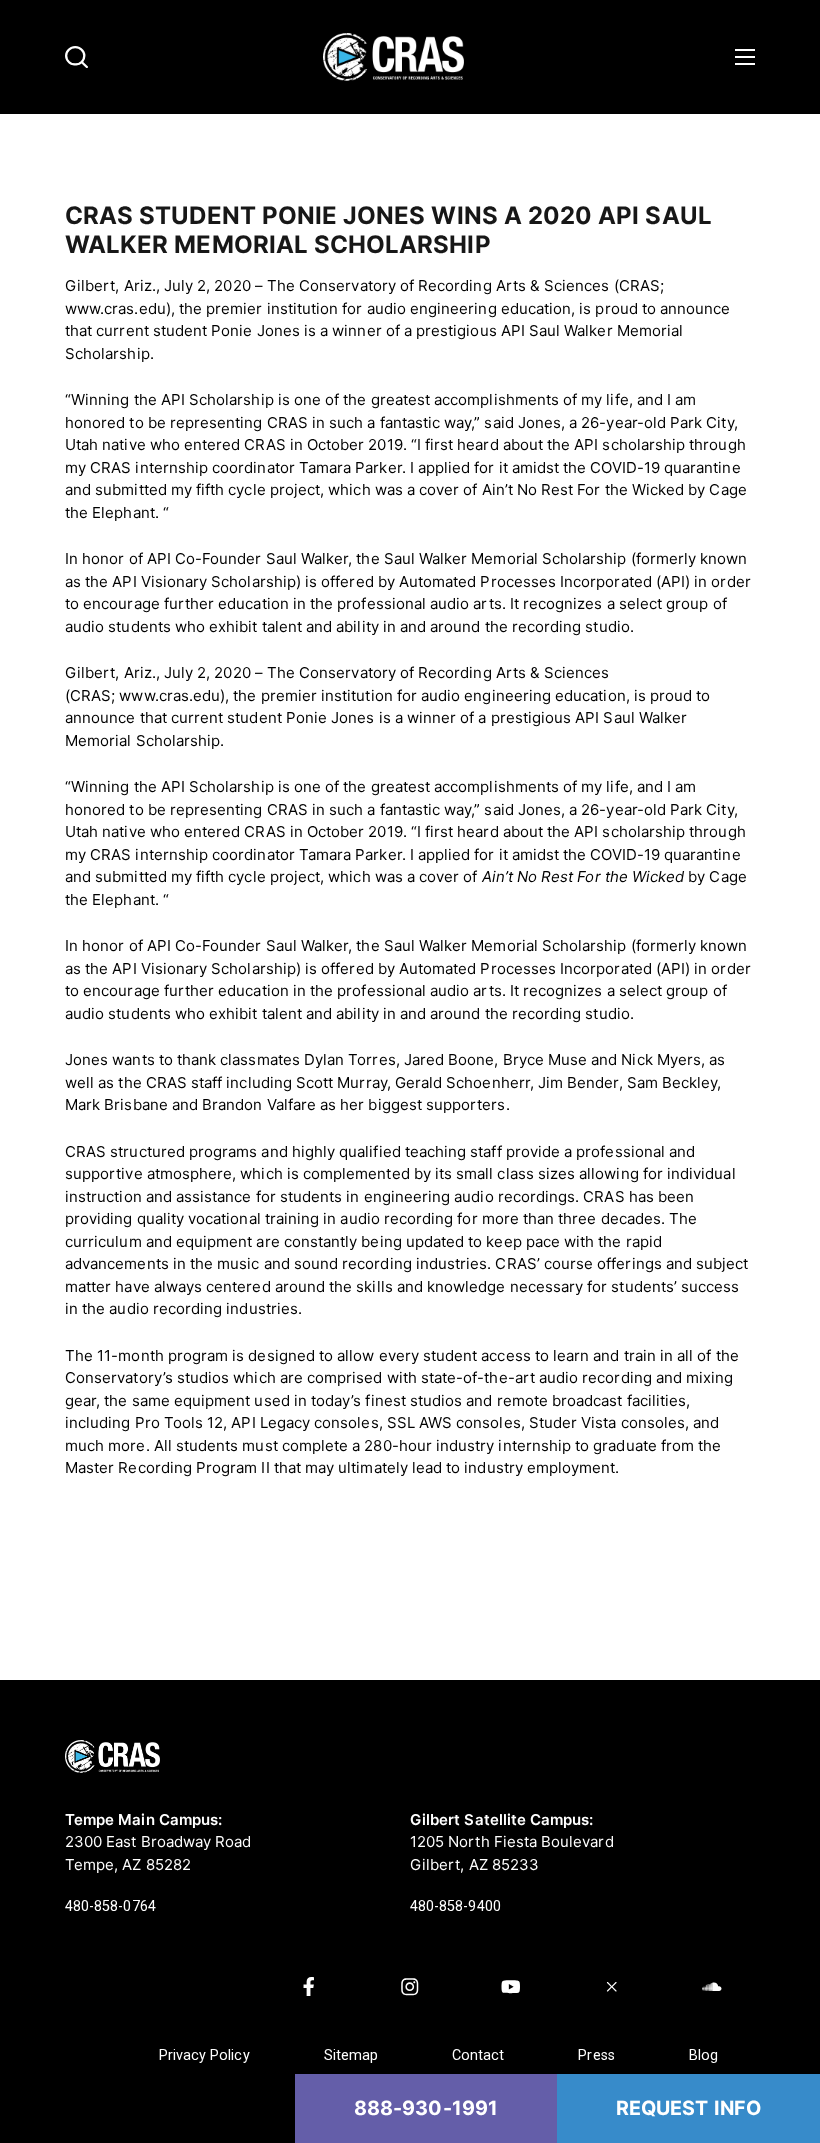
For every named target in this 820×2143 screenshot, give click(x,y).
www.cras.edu (169, 695)
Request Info (688, 2108)
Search (76, 57)
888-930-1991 (426, 2108)
